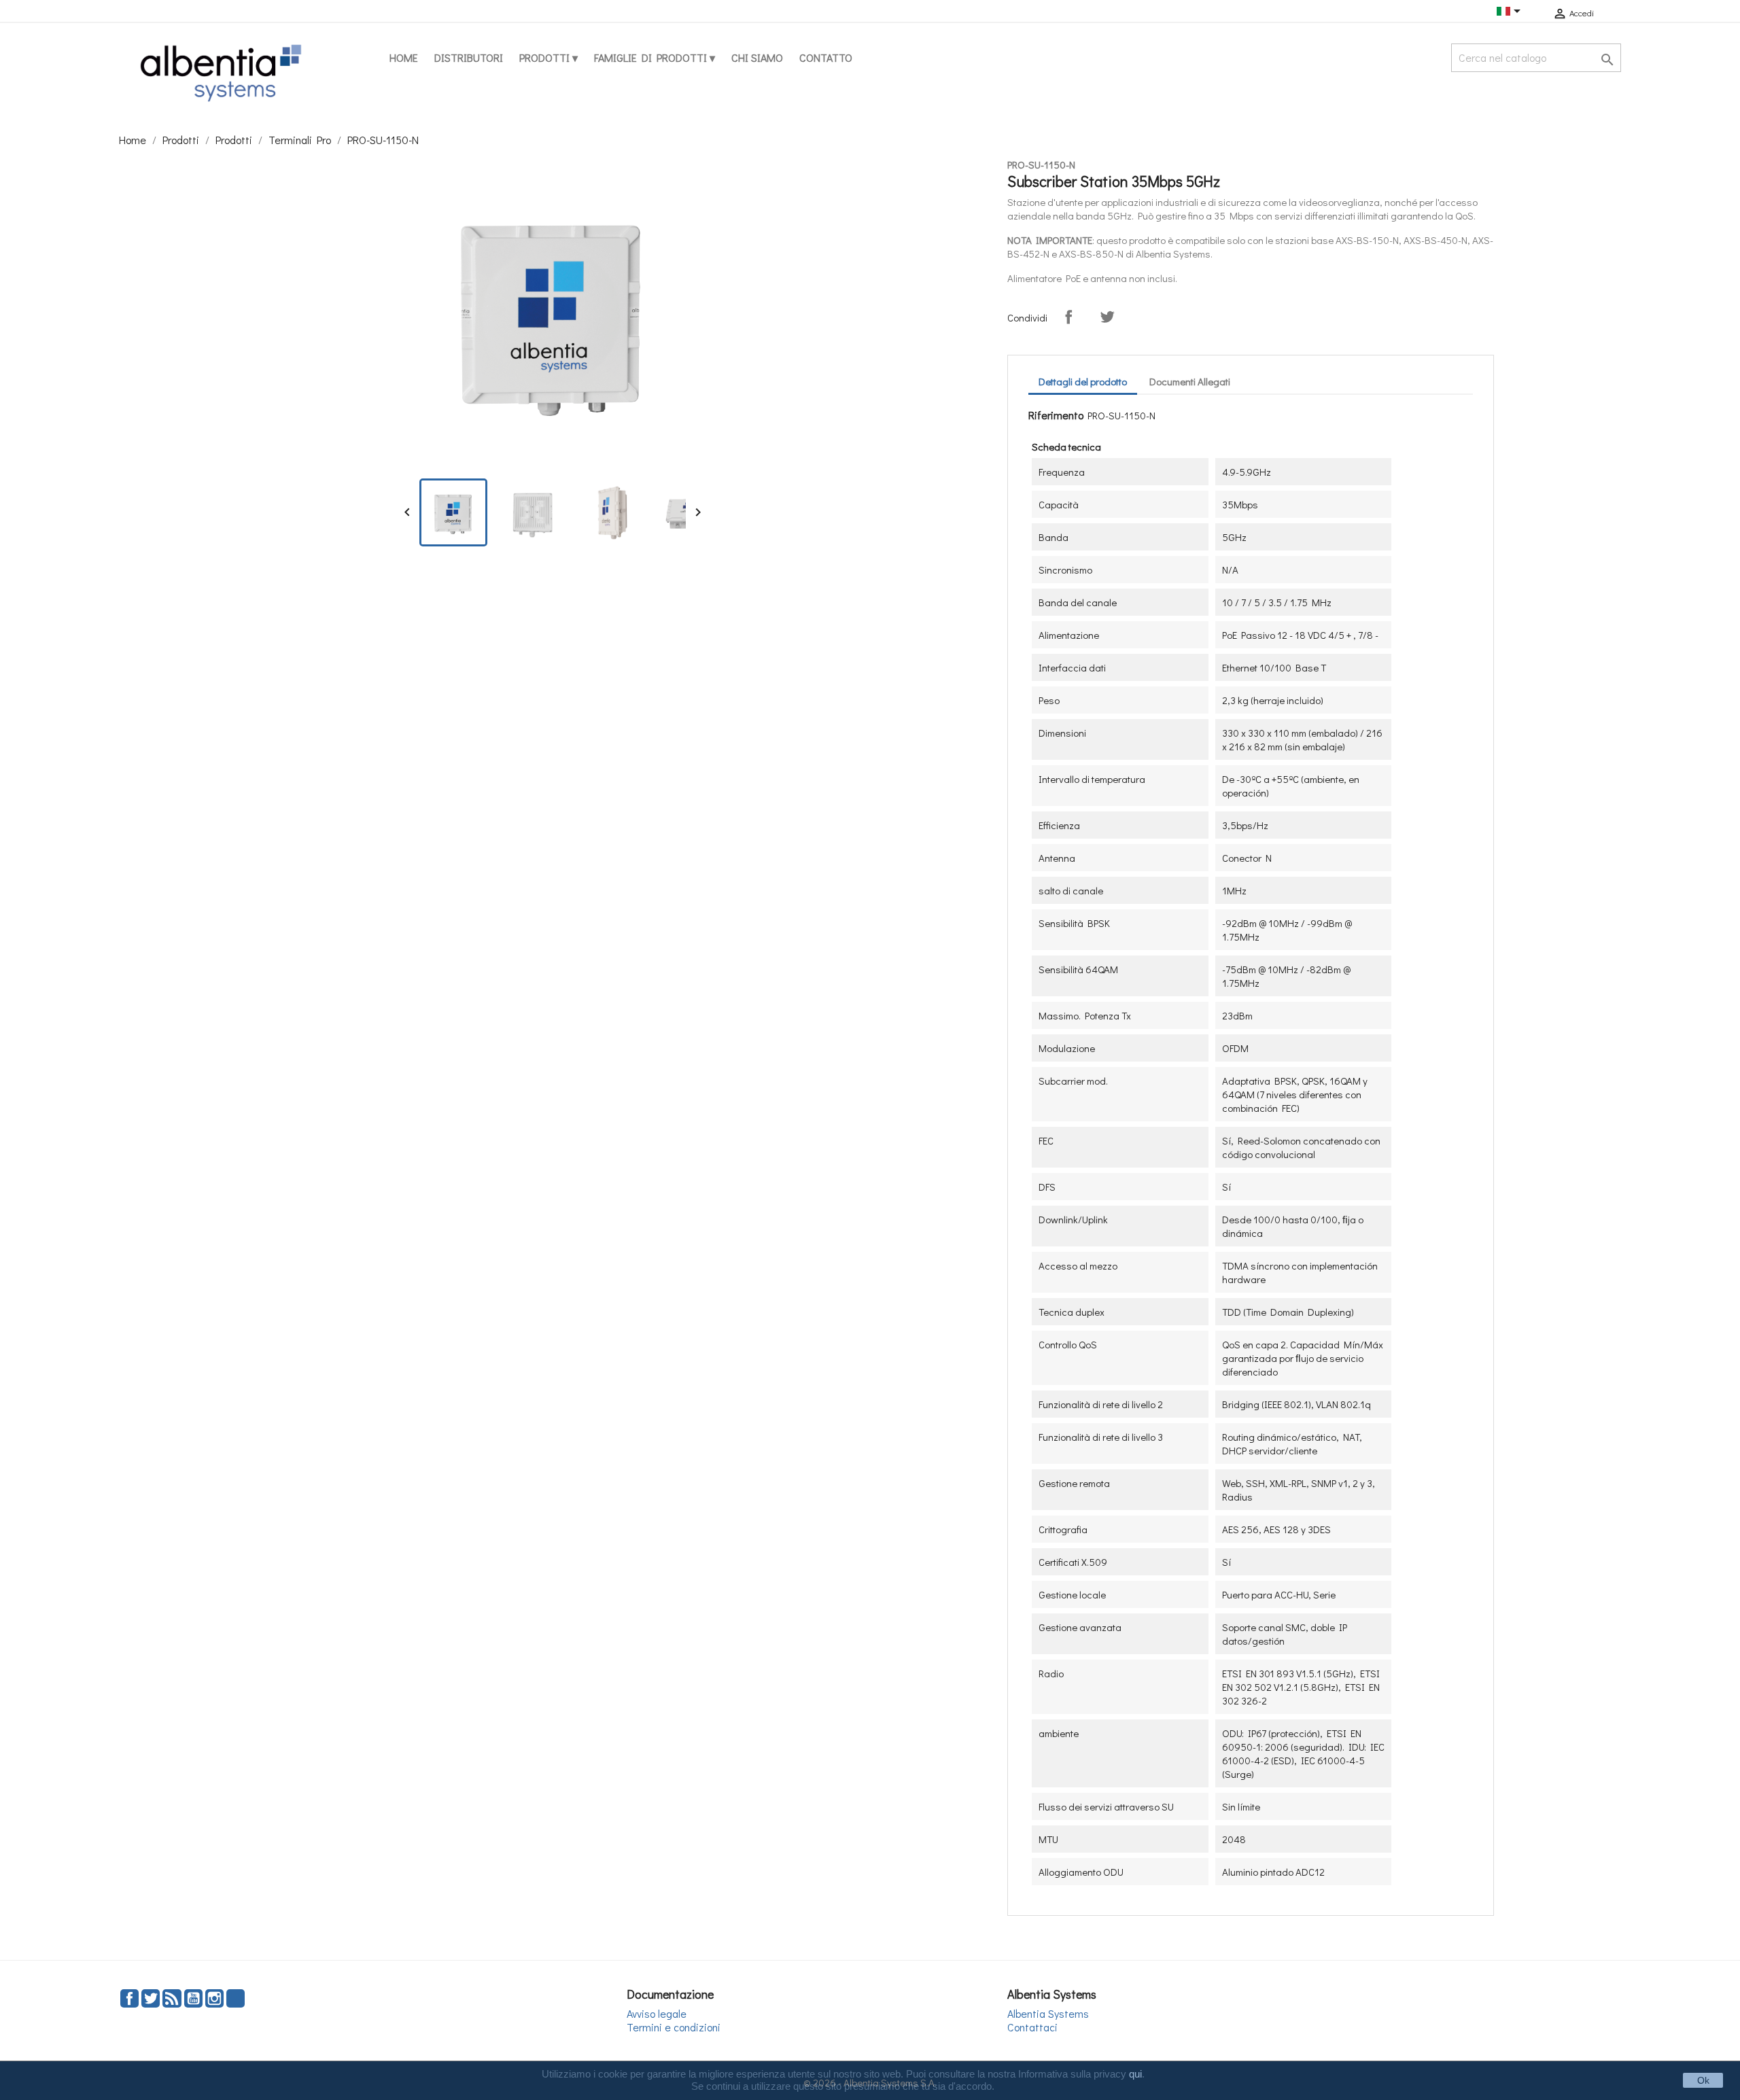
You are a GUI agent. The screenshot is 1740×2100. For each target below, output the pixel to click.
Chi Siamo (757, 57)
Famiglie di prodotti (652, 57)
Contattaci (1032, 2027)
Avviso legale (657, 2013)
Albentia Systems (1048, 2013)
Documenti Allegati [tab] (1190, 381)
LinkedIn (236, 1998)
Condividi (1068, 317)
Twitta (1107, 317)
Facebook (129, 1998)
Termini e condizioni (674, 2027)
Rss (172, 1998)
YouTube (193, 1998)
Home (404, 57)
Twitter (151, 1998)
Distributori (469, 57)
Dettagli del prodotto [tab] (1083, 381)
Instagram (214, 1998)
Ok (1703, 2080)
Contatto (826, 57)
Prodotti (546, 57)
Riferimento (1056, 415)
